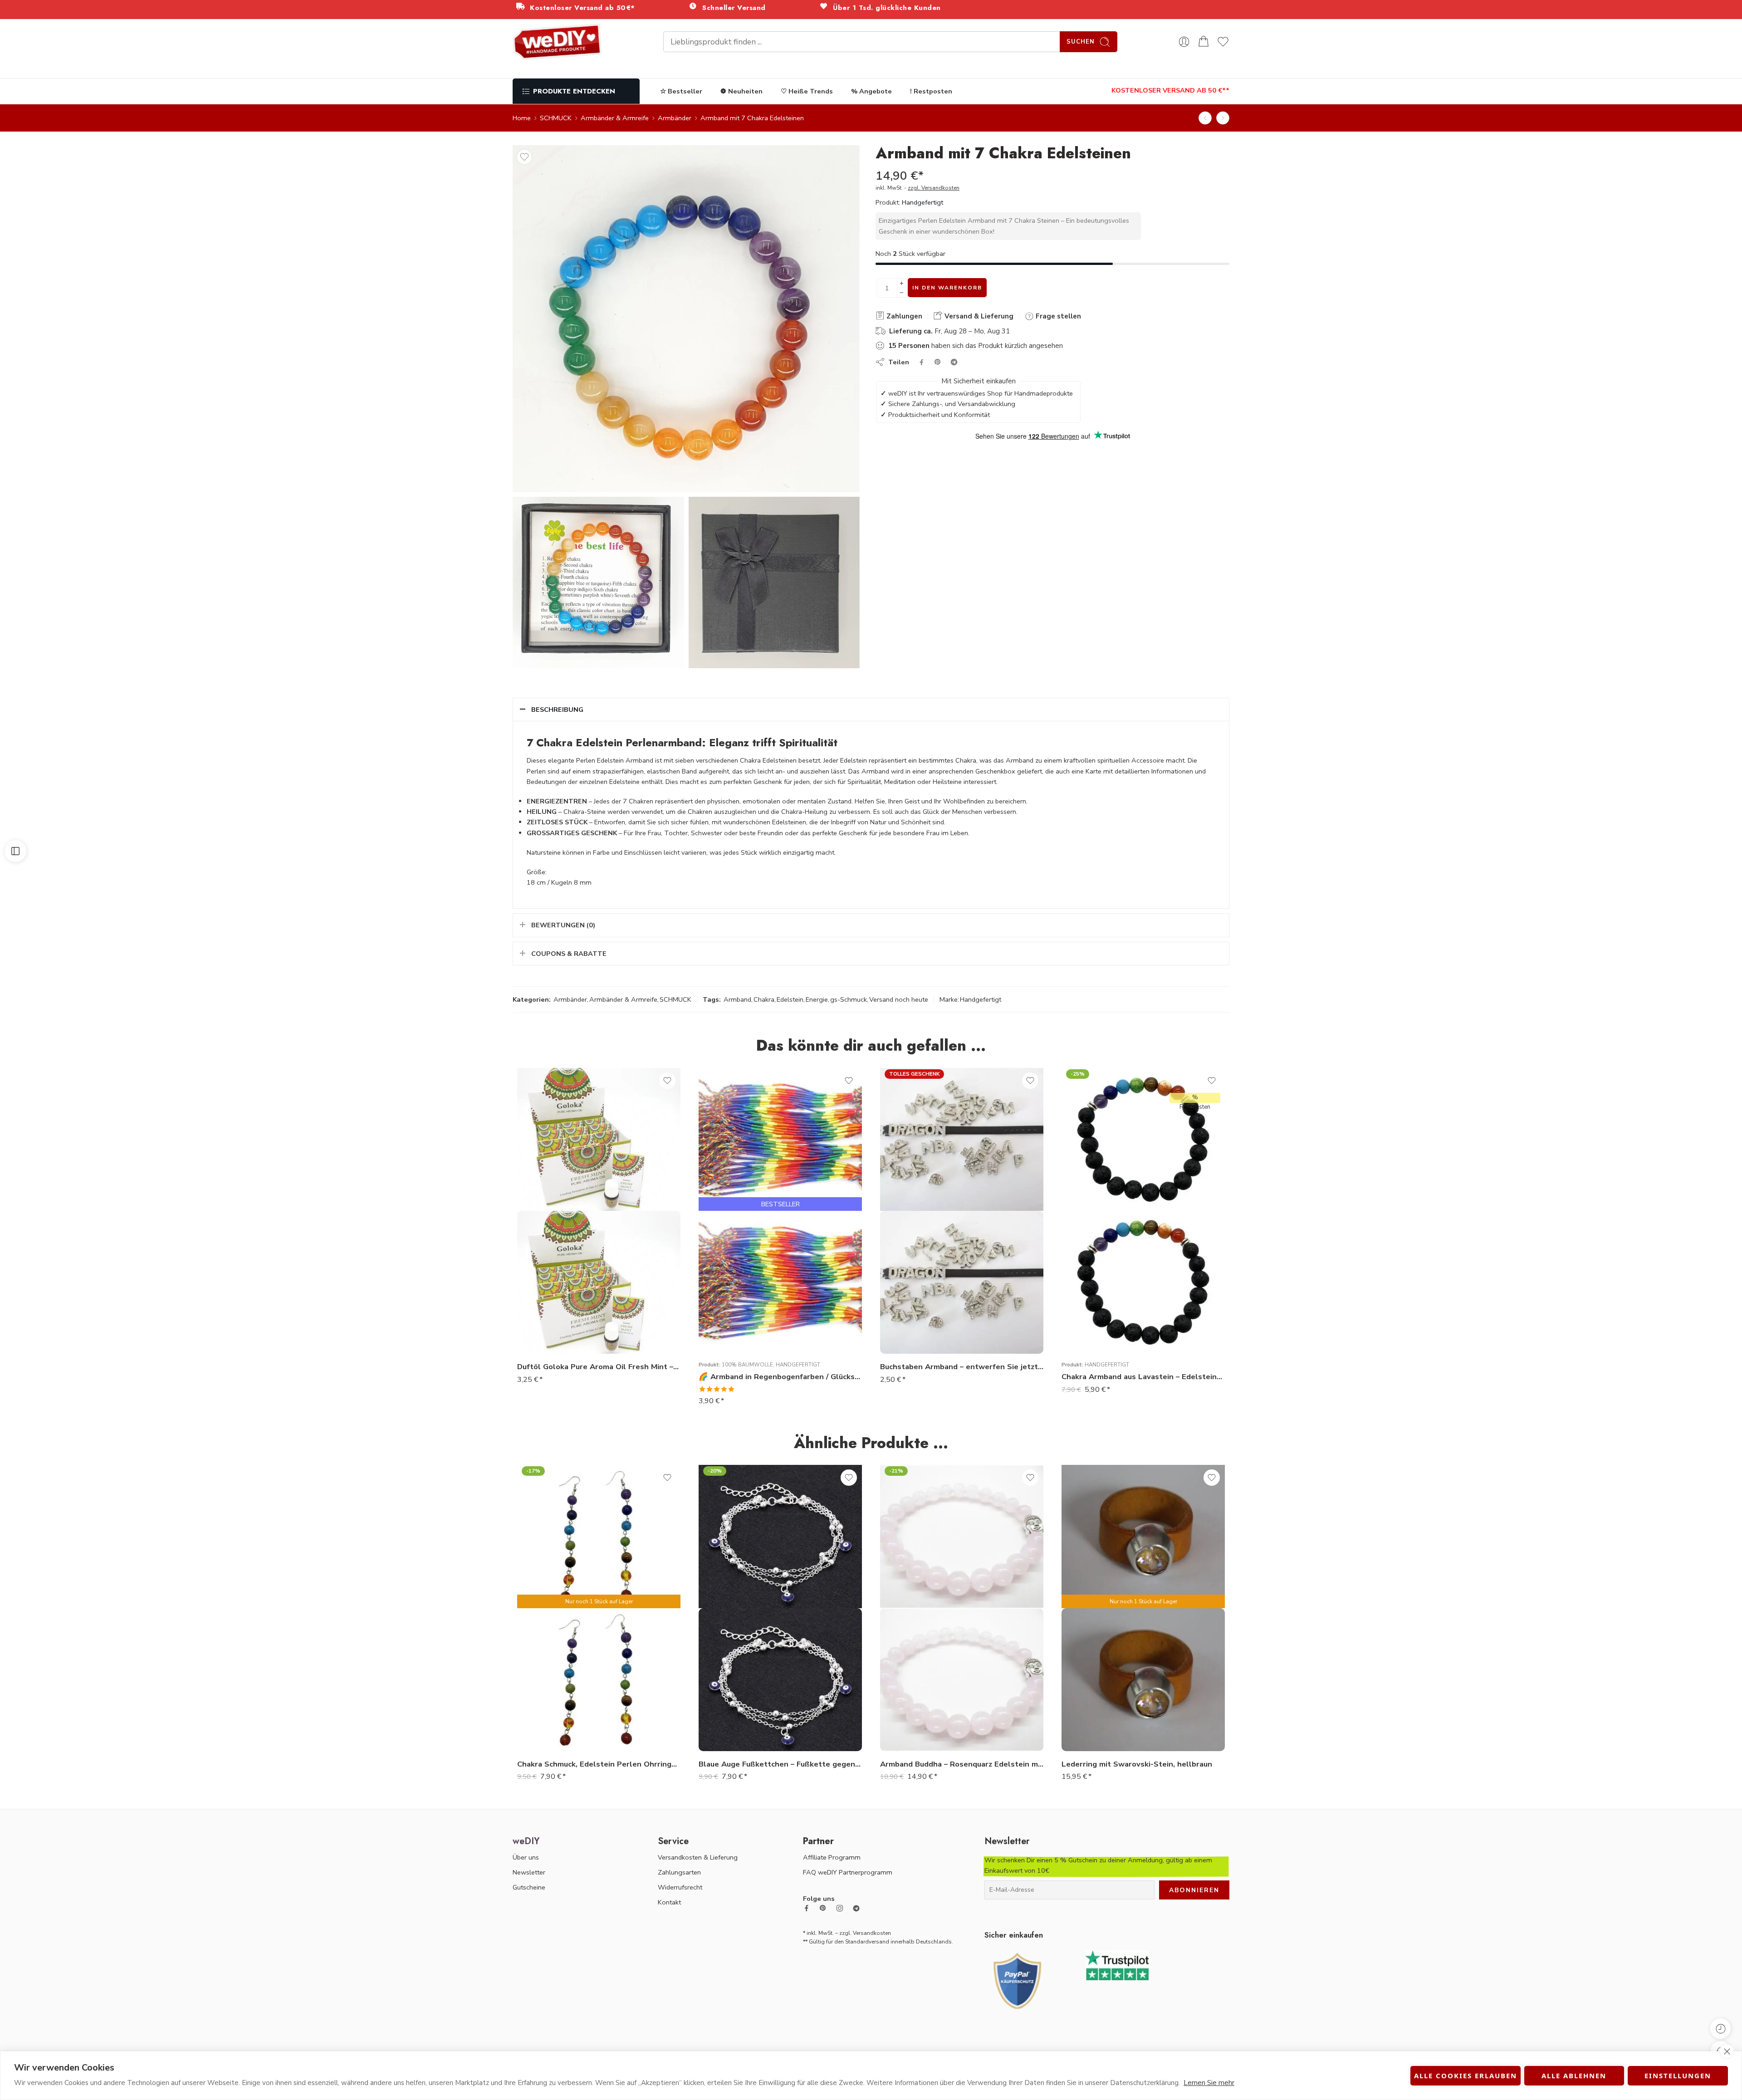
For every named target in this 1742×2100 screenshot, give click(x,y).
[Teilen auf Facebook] (922, 362)
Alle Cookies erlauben (1466, 2076)
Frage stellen (1057, 316)
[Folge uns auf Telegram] (856, 1908)
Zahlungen (903, 316)
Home (522, 118)
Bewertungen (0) (563, 925)
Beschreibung (557, 710)
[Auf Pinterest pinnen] (938, 362)
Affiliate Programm (832, 1857)
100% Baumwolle (747, 1365)
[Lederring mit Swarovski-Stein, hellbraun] (1143, 1680)
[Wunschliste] (524, 157)
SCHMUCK (556, 118)
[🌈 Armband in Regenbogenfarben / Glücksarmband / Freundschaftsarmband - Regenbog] (780, 1282)
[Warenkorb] (1204, 42)
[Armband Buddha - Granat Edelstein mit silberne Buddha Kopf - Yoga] (1223, 118)
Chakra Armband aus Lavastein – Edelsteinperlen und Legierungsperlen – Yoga (1143, 1377)
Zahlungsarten (679, 1872)
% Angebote (871, 91)
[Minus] (902, 293)
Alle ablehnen (1574, 2076)
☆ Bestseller (681, 91)
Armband (737, 999)
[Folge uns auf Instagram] (840, 1908)
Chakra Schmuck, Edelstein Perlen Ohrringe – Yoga (599, 1764)
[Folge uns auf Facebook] (807, 1908)
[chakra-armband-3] (774, 583)
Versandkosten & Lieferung (698, 1857)
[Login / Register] (1184, 42)
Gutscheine (529, 1887)
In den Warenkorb (947, 288)
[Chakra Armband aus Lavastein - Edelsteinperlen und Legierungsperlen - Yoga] (1205, 118)
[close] (1727, 2051)
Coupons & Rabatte (569, 954)
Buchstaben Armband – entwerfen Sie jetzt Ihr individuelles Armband (962, 1367)
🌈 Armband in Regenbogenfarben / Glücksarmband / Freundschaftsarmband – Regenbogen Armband (780, 1377)
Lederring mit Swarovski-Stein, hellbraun (1137, 1764)
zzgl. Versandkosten (934, 188)
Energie (817, 999)
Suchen (1081, 42)
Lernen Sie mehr (1209, 2083)
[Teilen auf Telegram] (954, 362)
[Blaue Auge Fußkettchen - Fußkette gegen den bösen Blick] (780, 1680)
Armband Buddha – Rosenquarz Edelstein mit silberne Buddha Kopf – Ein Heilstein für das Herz (962, 1764)
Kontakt (669, 1902)
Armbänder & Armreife (615, 118)
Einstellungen (1678, 2076)
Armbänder (675, 118)
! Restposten (931, 91)
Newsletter (529, 1872)
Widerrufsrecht (680, 1887)
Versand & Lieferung (978, 316)
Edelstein (790, 999)
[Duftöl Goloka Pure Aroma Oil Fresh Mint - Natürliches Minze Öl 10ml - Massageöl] (599, 1282)
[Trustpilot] (1117, 1965)
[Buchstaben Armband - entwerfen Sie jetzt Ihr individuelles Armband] (962, 1282)
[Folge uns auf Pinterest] (823, 1908)
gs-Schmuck (849, 999)
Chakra (764, 999)
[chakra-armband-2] (598, 583)
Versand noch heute (899, 999)
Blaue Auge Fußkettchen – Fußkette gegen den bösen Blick (780, 1764)
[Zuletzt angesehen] (1720, 2029)
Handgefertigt (922, 202)
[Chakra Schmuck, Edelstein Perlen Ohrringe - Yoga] (599, 1680)
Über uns (526, 1857)
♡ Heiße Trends (807, 91)
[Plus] (902, 283)
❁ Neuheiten (741, 91)
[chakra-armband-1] (686, 319)
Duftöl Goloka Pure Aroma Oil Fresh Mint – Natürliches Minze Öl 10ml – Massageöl (599, 1367)
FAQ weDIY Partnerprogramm (848, 1872)
